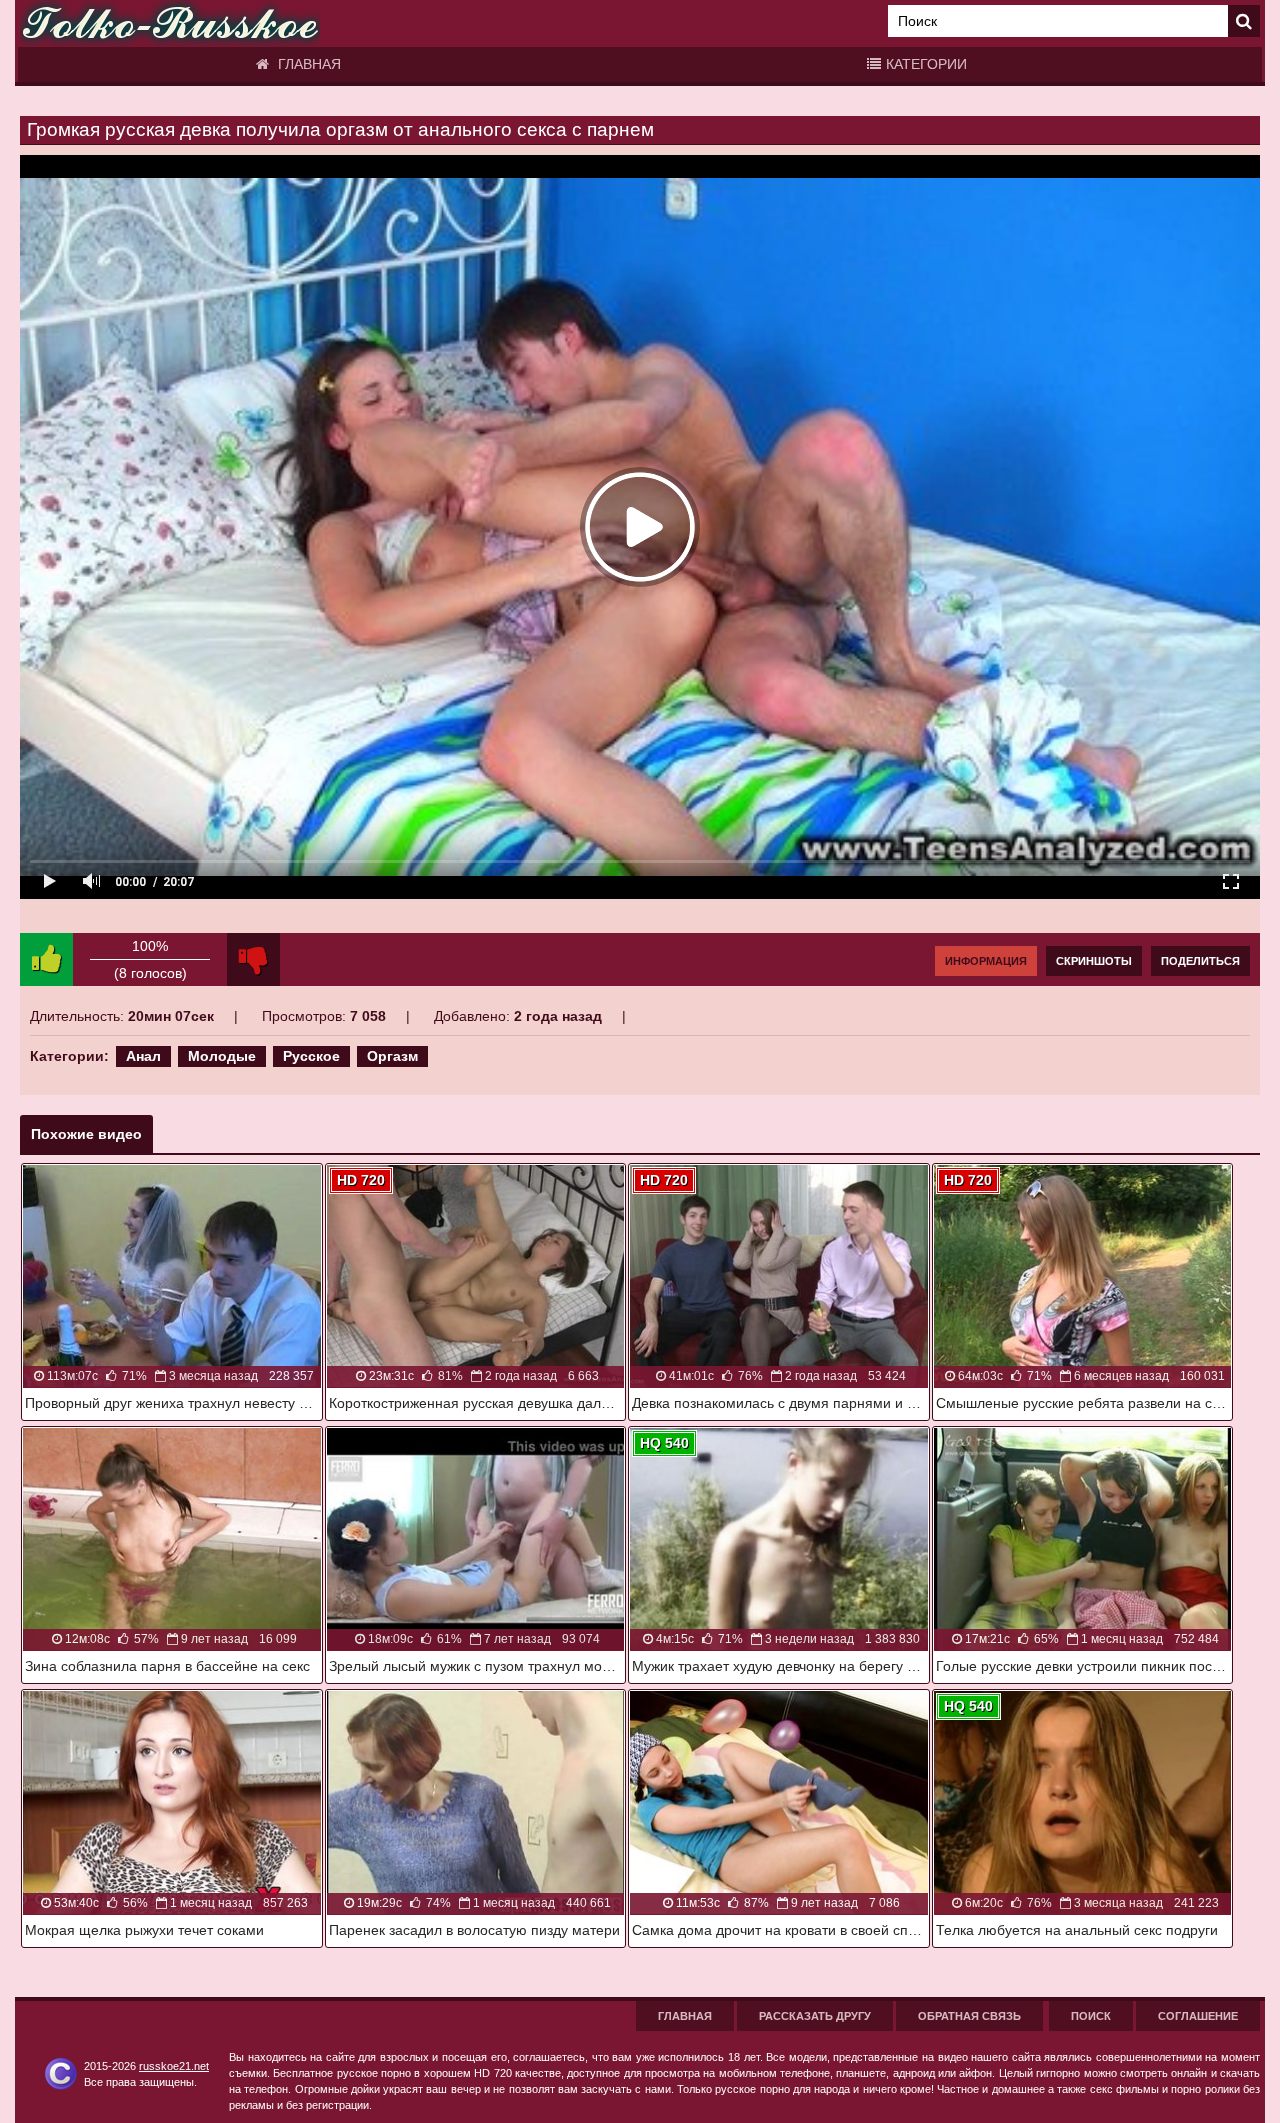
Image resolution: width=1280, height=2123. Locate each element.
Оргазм (392, 1056)
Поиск (1091, 2016)
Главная (307, 64)
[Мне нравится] (46, 959)
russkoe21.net (174, 2066)
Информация (986, 961)
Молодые (222, 1056)
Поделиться (1200, 961)
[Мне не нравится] (253, 959)
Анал (143, 1056)
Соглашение (1198, 2016)
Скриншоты (1094, 961)
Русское (311, 1056)
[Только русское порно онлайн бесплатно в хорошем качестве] (170, 23)
